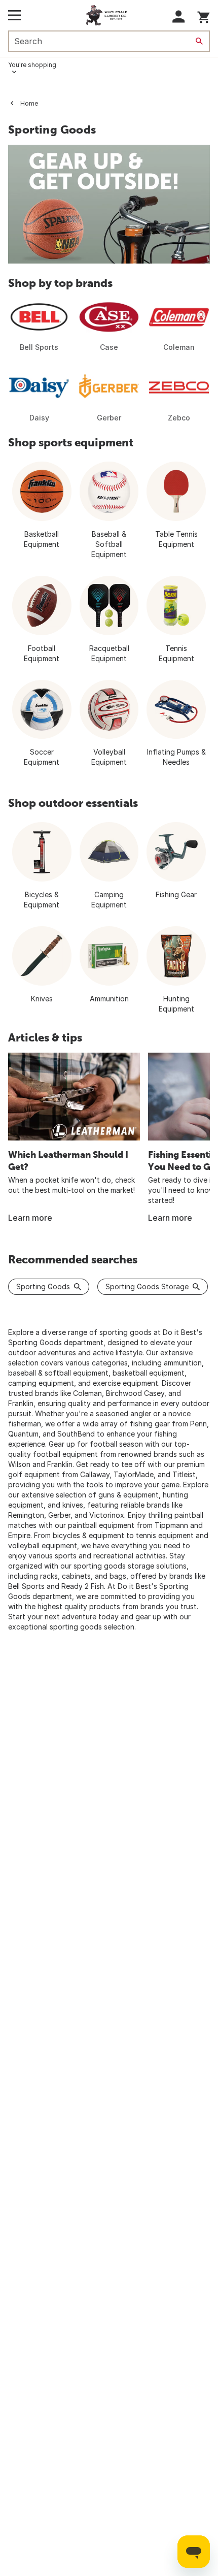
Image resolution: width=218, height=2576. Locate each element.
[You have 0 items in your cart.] (204, 15)
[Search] (199, 41)
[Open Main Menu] (14, 15)
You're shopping (32, 65)
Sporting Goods (43, 1286)
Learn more (30, 1218)
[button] (179, 17)
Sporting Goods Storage (147, 1286)
